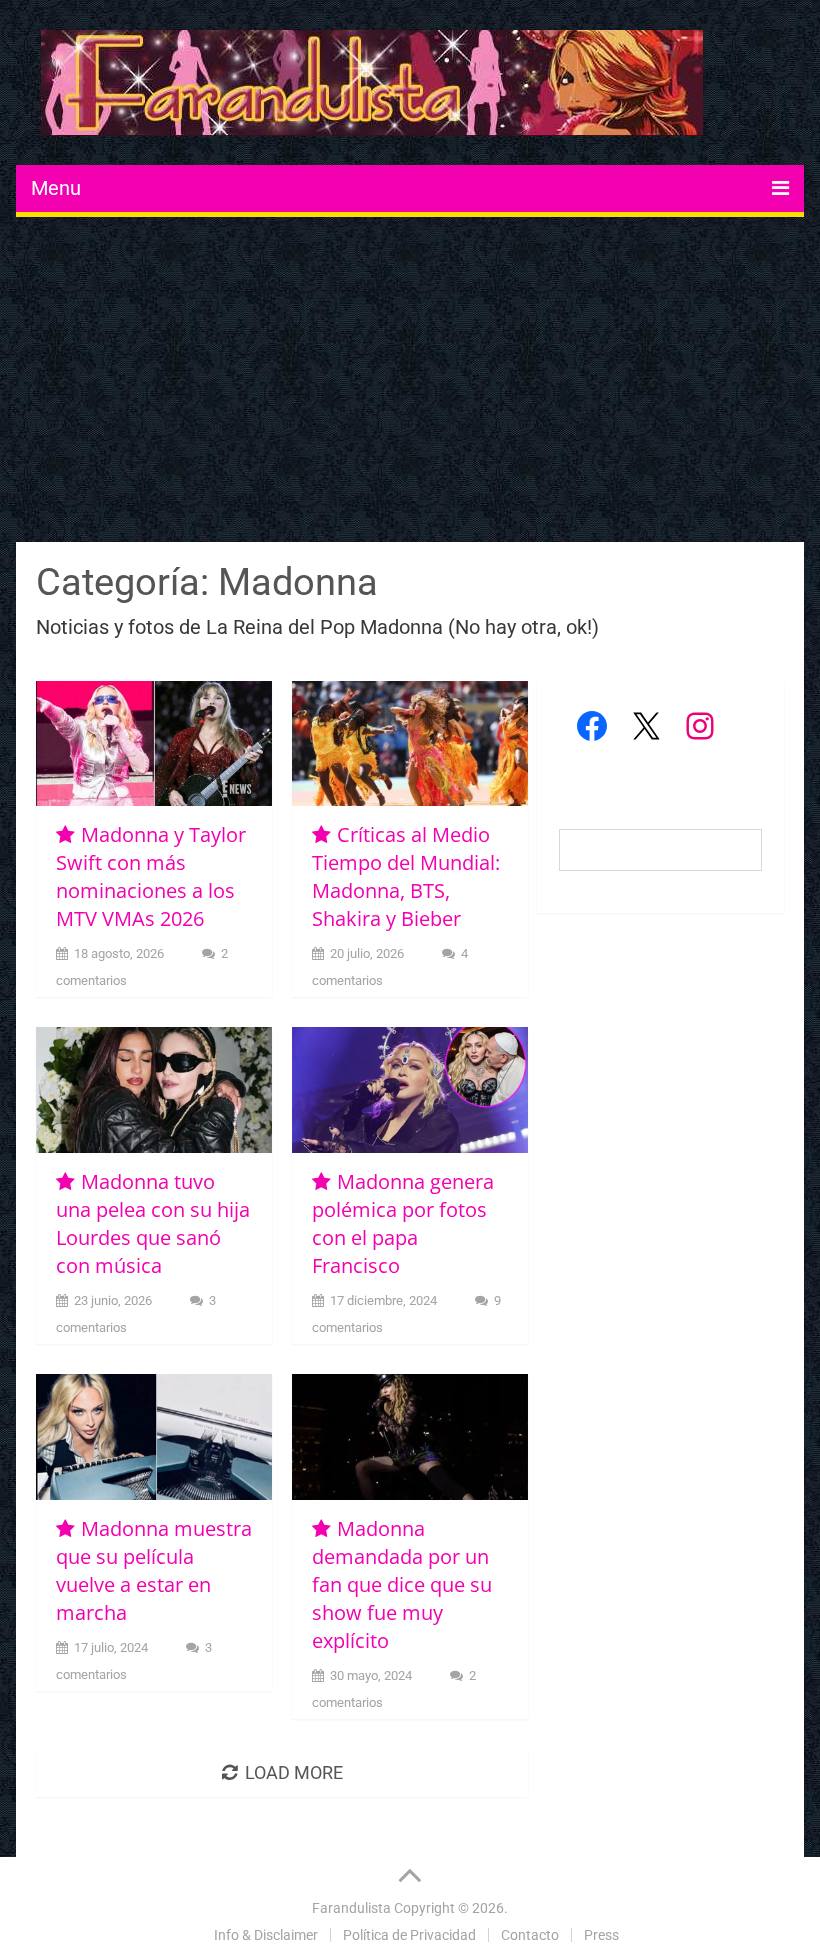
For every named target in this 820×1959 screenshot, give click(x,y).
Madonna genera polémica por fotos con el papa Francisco (403, 1223)
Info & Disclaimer (266, 1935)
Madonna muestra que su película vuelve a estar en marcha (154, 1570)
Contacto (530, 1935)
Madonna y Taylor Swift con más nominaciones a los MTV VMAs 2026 (151, 876)
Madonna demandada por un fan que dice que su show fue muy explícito (402, 1584)
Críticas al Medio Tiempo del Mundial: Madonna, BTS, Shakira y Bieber (406, 876)
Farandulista (351, 1908)
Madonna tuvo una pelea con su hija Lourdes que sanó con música (153, 1223)
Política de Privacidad (409, 1935)
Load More (294, 1772)
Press (601, 1935)
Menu (56, 188)
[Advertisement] (410, 382)
